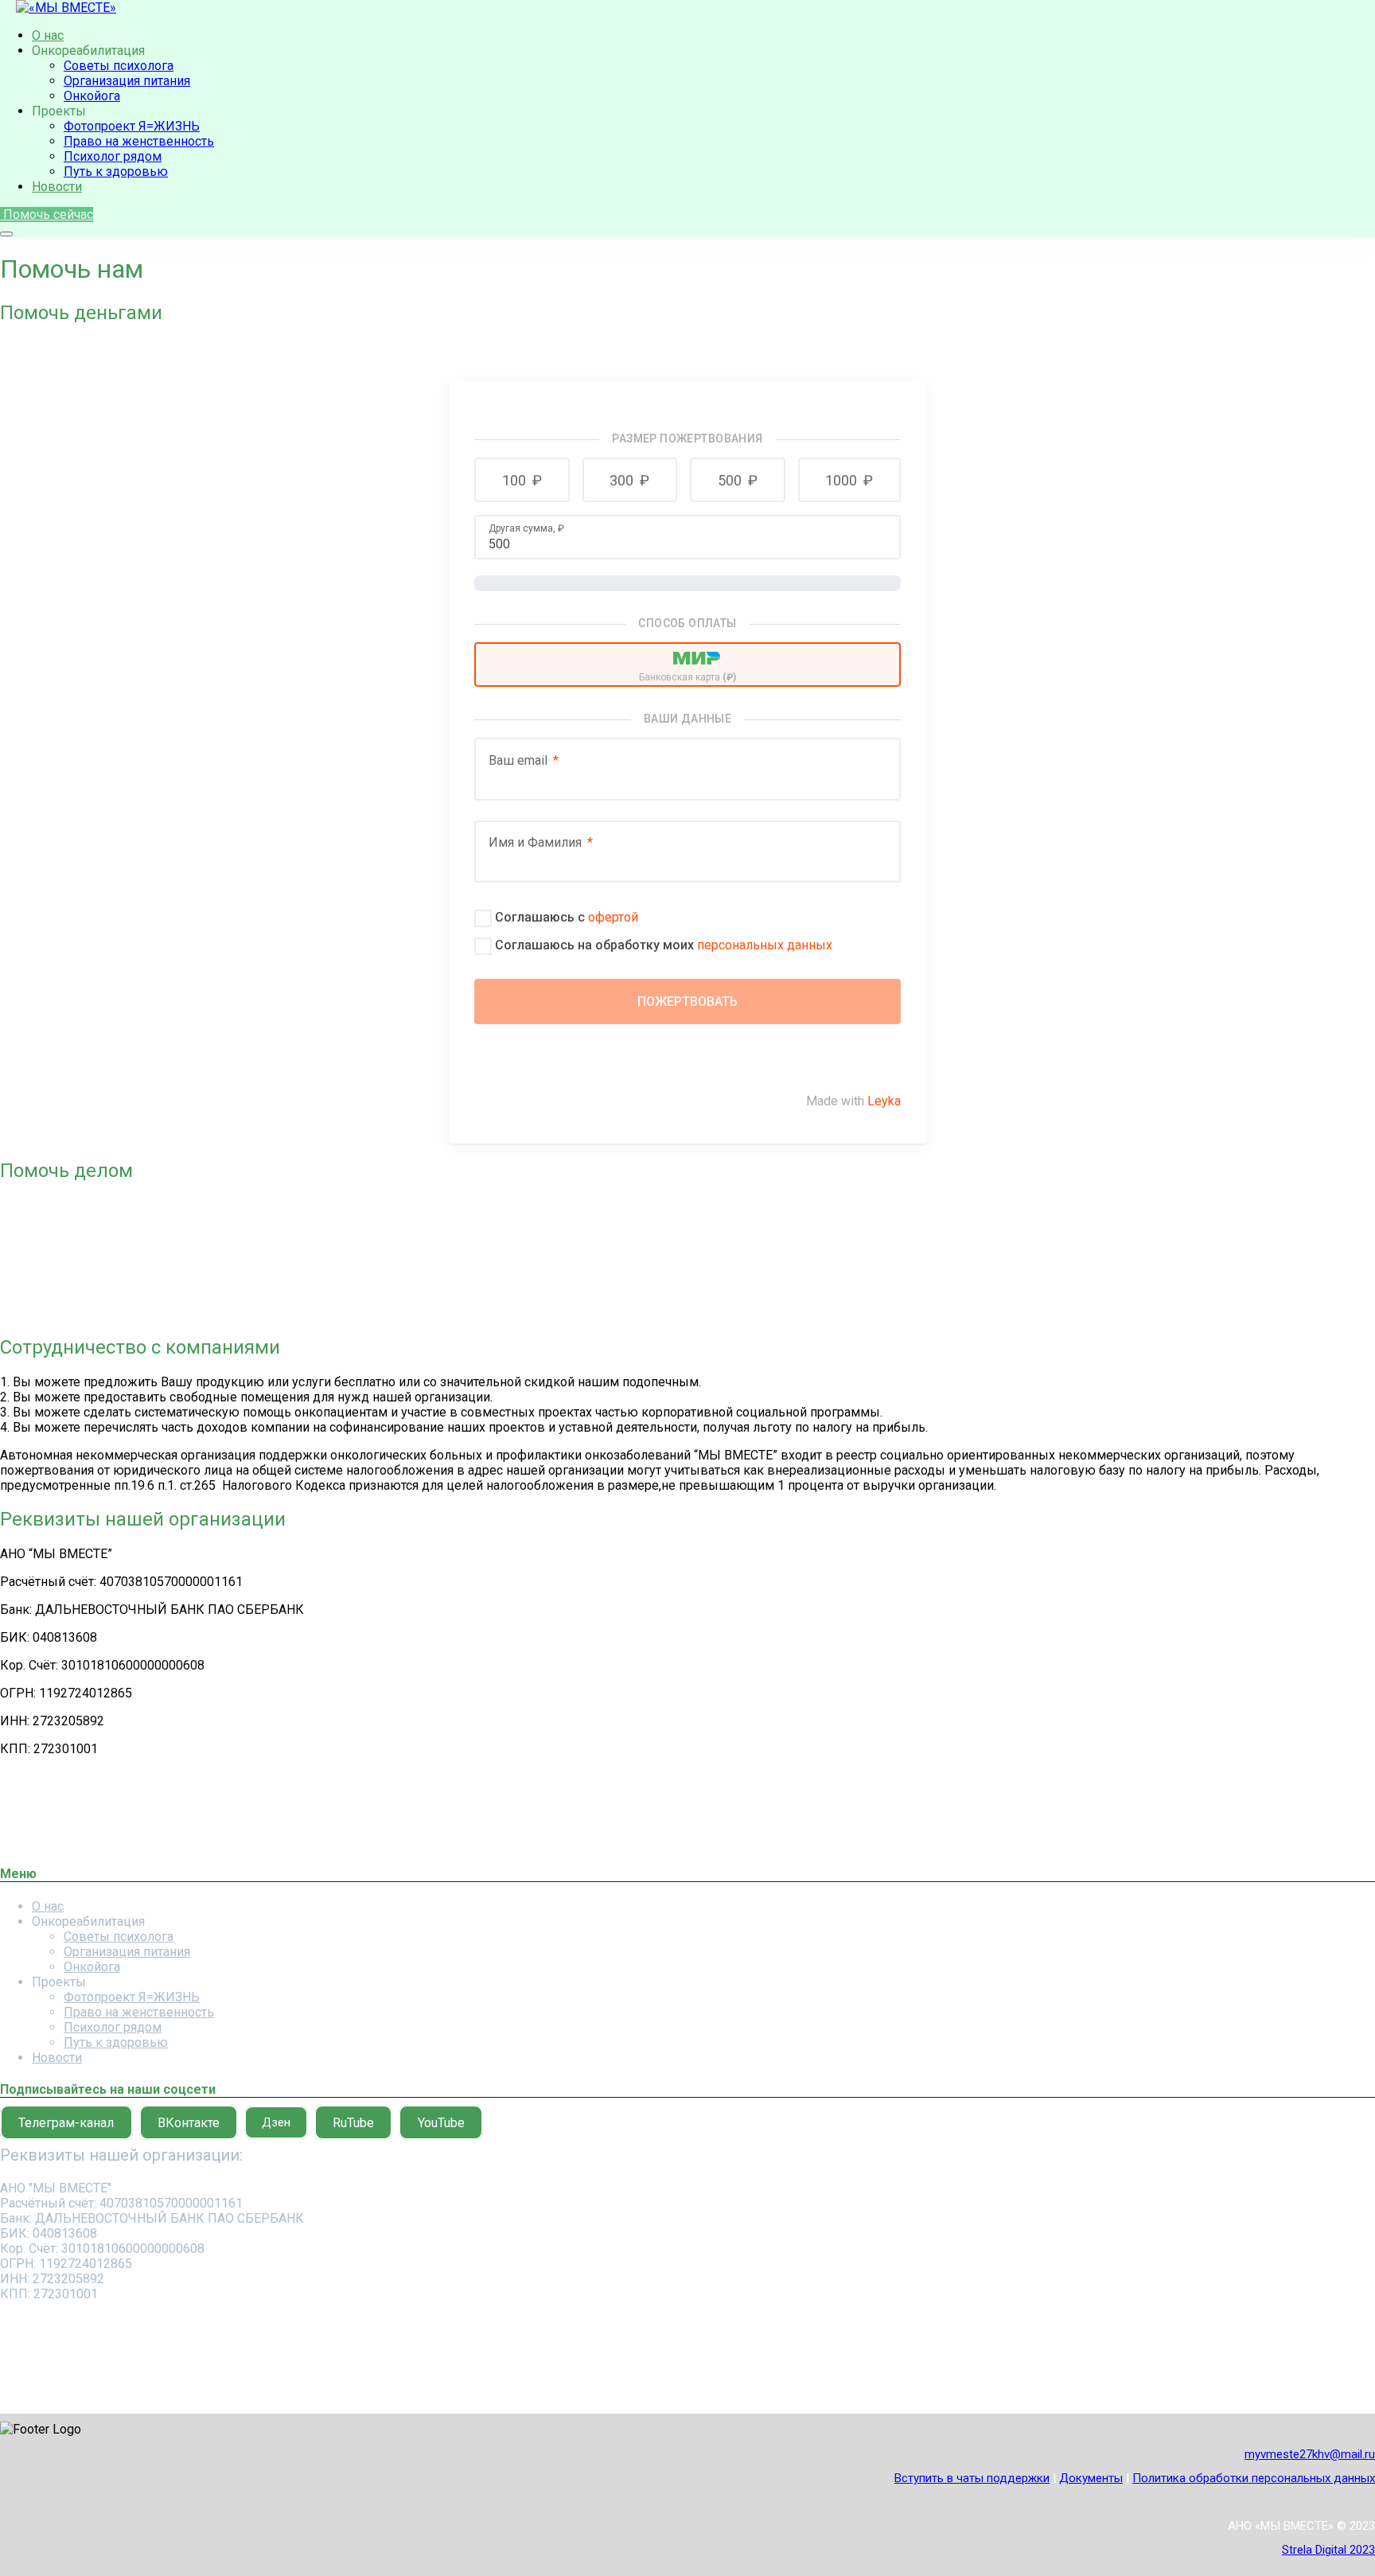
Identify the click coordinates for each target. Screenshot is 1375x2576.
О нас (48, 35)
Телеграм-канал (66, 2122)
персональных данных (765, 945)
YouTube (441, 2122)
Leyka (884, 1101)
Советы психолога (119, 66)
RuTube (353, 2122)
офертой (613, 917)
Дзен (276, 2122)
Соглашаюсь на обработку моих (664, 945)
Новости (57, 187)
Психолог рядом (113, 156)
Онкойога (92, 96)
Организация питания (127, 81)
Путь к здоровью (116, 171)
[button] (522, 480)
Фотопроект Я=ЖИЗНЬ (132, 126)
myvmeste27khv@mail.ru (1310, 2454)
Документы (1091, 2478)
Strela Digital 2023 (1328, 2550)
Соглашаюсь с (567, 917)
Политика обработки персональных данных (1254, 2478)
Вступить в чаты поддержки (972, 2478)
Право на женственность (139, 141)
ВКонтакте (189, 2122)
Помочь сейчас (47, 214)
